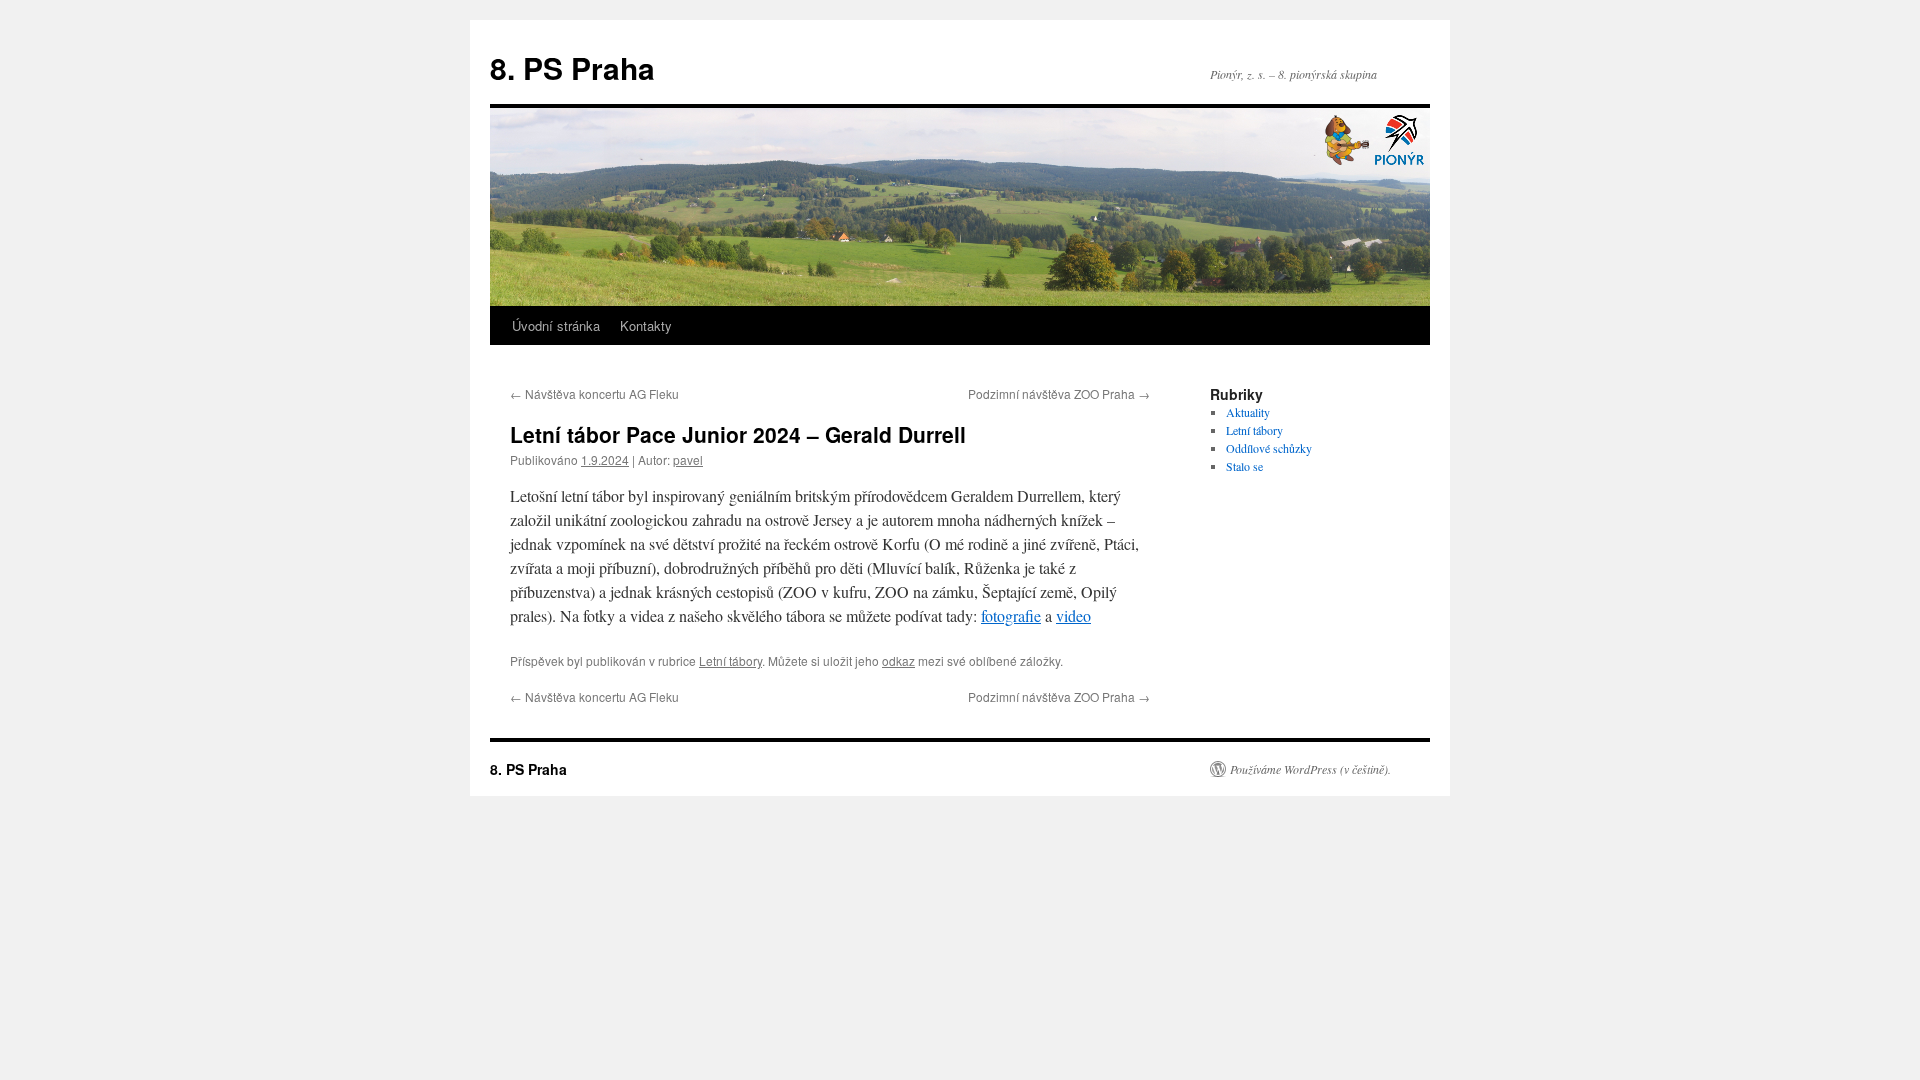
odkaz (898, 660)
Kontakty (646, 325)
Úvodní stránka (556, 325)
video (1073, 615)
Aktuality (1248, 412)
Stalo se (1244, 466)
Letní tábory (730, 660)
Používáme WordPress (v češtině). (1310, 769)
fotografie (1011, 615)
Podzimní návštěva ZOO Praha (1059, 393)
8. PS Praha (572, 67)
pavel (688, 459)
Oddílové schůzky (1269, 448)
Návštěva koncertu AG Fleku (594, 393)
